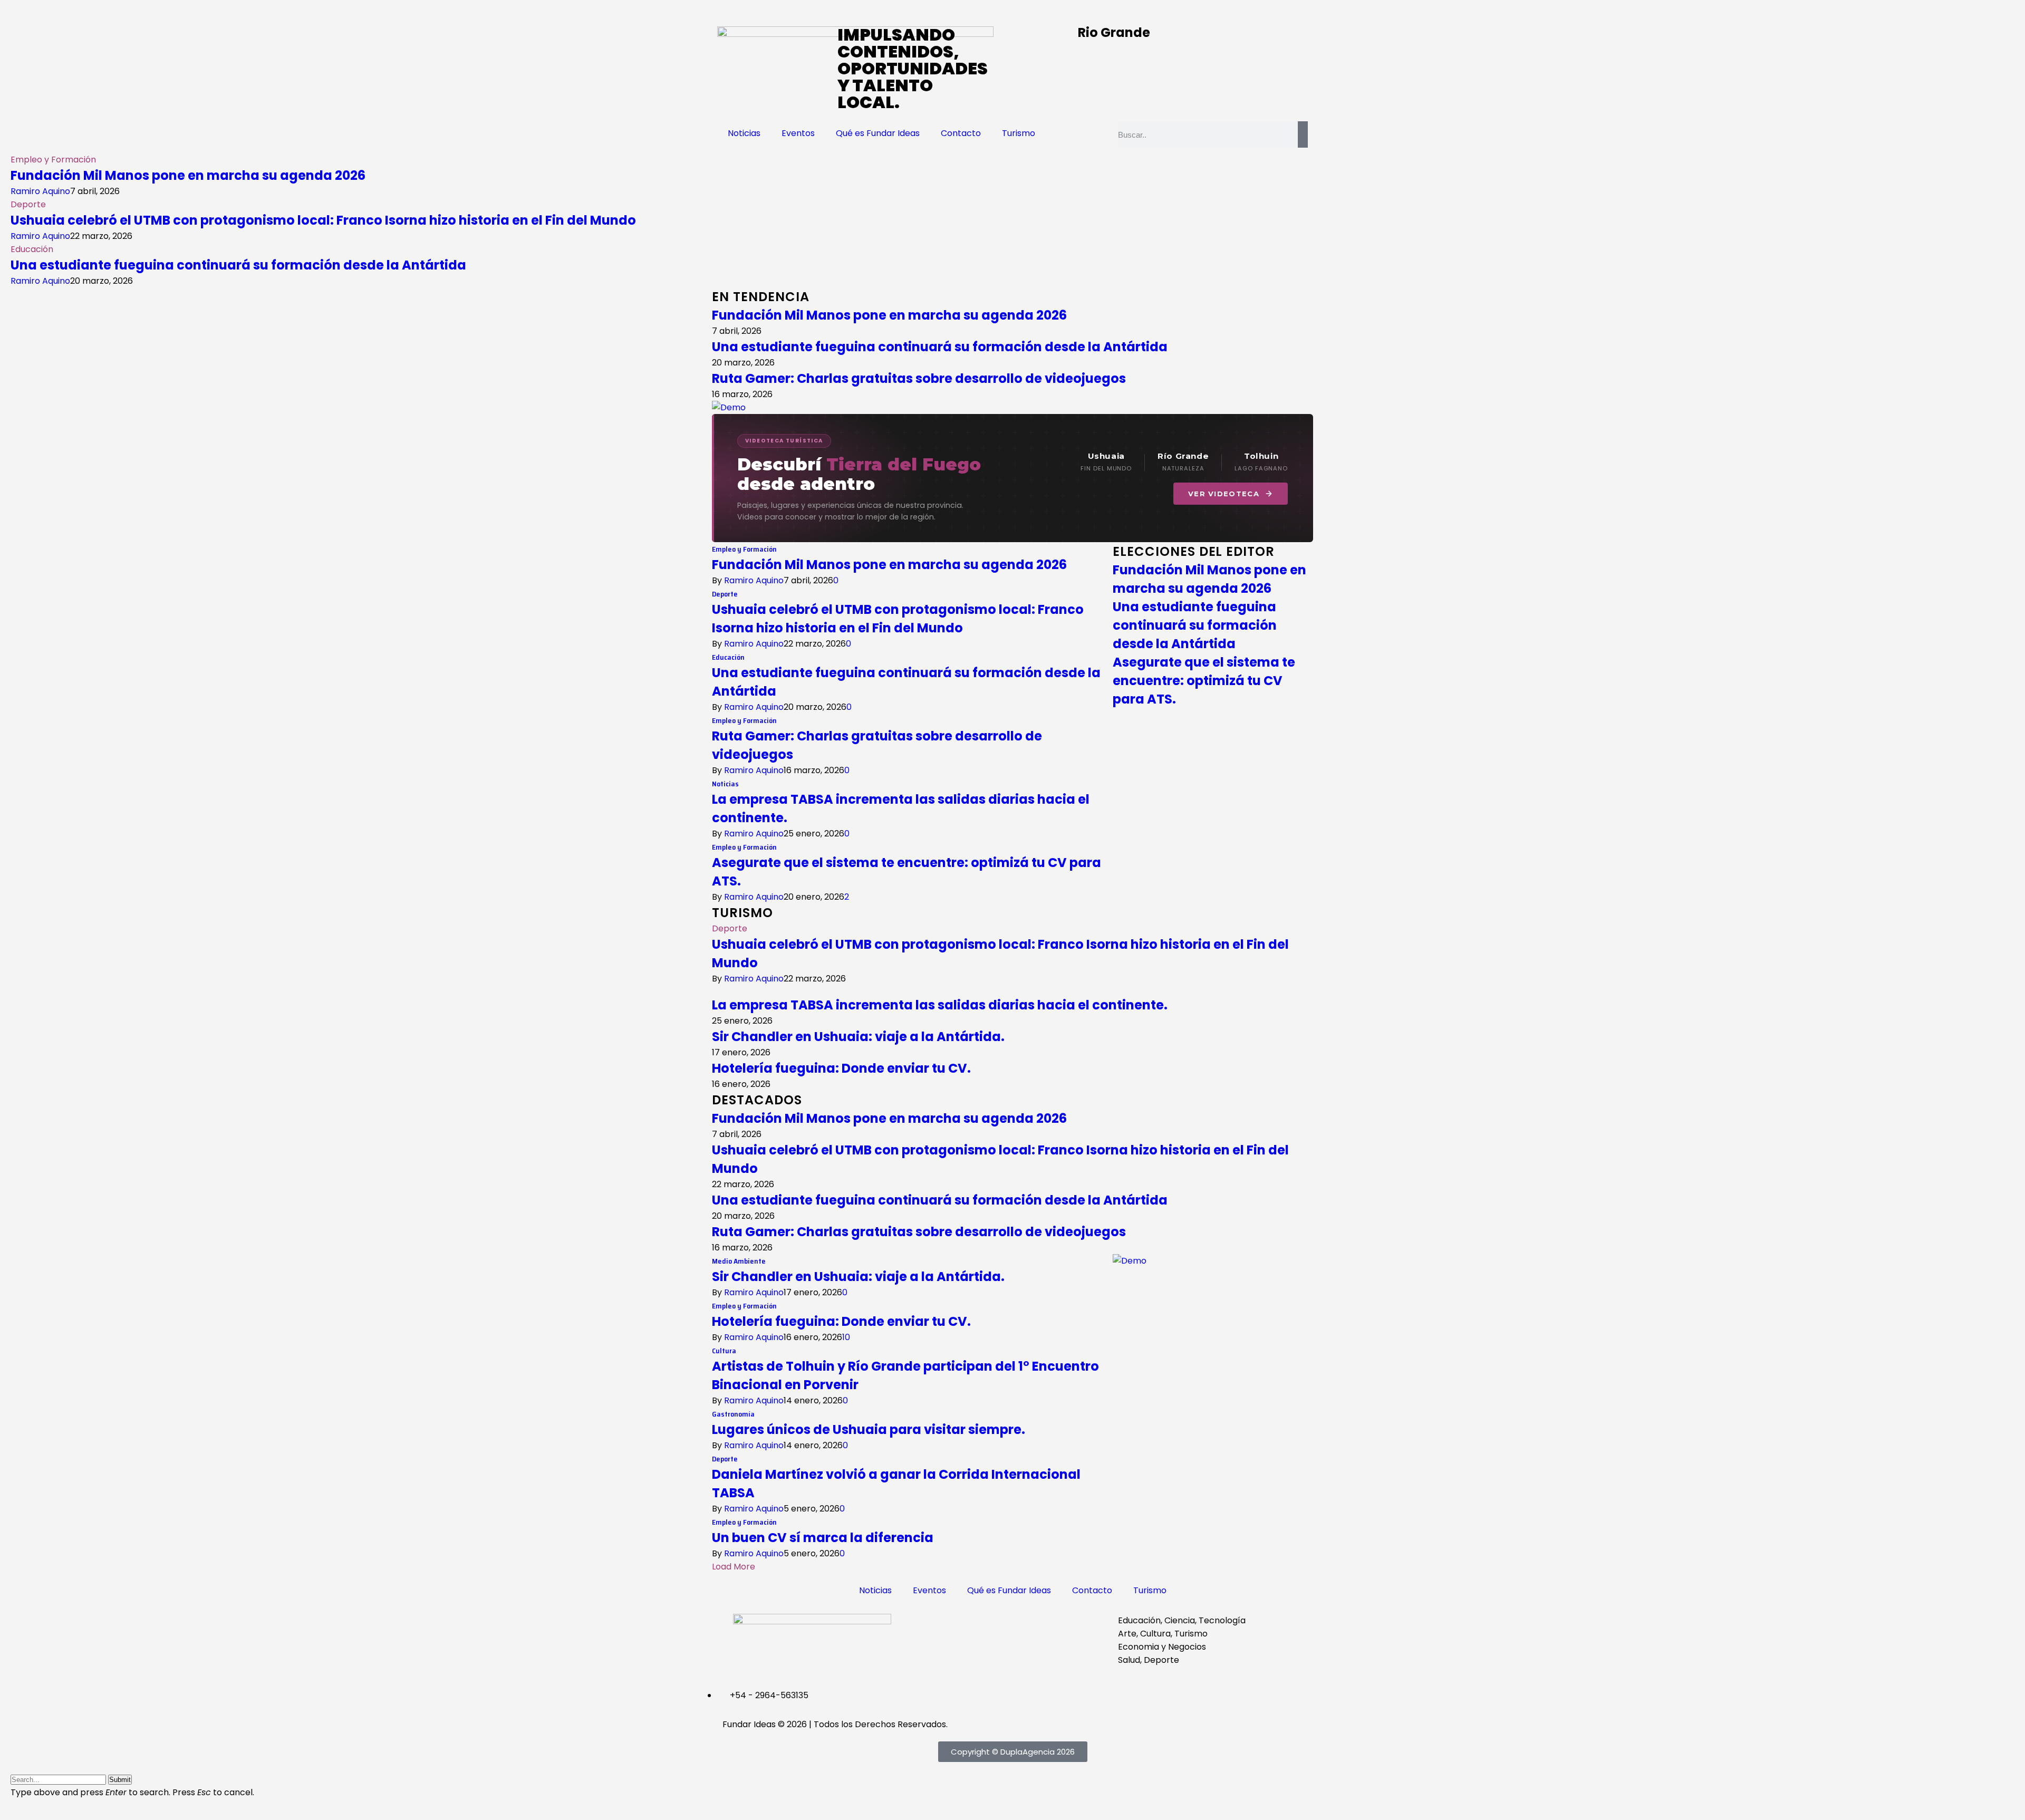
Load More (734, 1567)
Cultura (724, 1351)
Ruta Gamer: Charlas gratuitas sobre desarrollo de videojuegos (919, 378)
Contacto (961, 133)
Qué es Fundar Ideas (878, 133)
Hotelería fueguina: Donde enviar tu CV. (841, 1068)
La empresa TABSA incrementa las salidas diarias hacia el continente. (940, 1005)
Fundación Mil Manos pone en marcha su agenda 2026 (188, 175)
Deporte (28, 204)
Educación (32, 249)
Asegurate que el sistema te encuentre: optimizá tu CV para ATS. (1204, 681)
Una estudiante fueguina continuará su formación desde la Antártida (238, 265)
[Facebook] (931, 1627)
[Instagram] (959, 1627)
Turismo (1019, 133)
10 (846, 1337)
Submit (120, 1780)
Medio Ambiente (739, 1261)
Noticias (744, 133)
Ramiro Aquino (40, 191)
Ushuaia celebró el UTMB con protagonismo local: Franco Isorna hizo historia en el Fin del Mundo (323, 220)
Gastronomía (733, 1414)
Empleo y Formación (53, 160)
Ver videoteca (1224, 494)
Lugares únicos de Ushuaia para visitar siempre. (869, 1429)
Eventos (798, 133)
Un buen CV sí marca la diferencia (823, 1538)
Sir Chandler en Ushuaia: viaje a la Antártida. (858, 1037)
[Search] (1303, 134)
